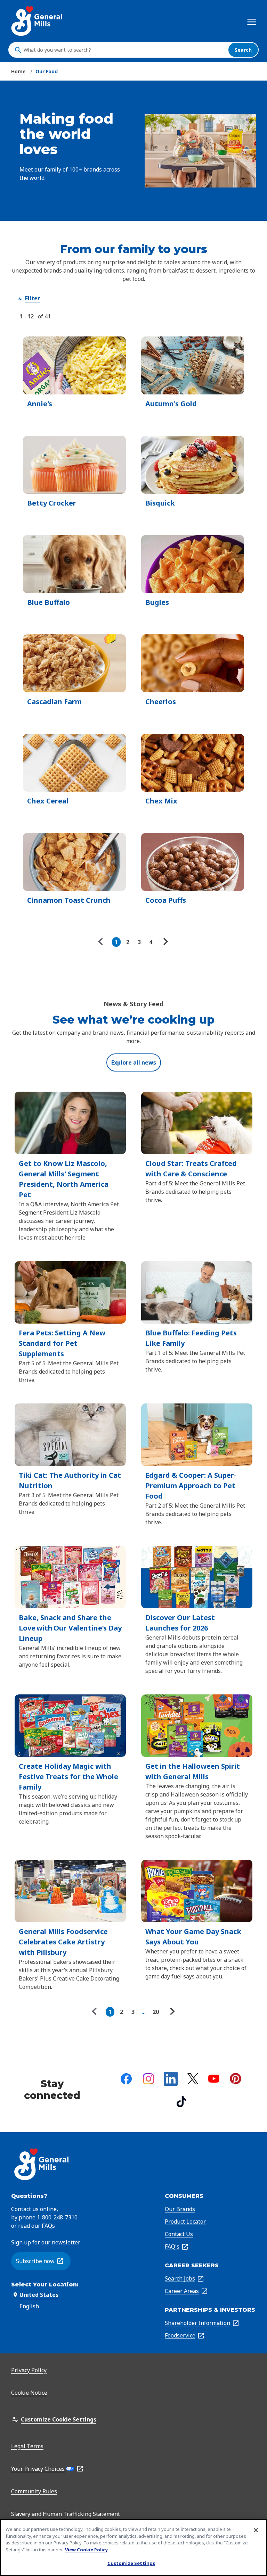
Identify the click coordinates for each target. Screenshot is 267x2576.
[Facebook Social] (126, 2079)
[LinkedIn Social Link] (171, 2079)
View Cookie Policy (86, 2550)
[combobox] (124, 50)
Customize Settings (131, 2563)
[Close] (256, 2530)
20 (156, 2012)
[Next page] (165, 942)
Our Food (47, 71)
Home (18, 71)
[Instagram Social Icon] (148, 2079)
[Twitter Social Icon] (193, 2079)
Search (243, 50)
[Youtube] (214, 2079)
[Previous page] (102, 942)
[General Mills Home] (37, 21)
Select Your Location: (45, 2285)
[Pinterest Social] (236, 2079)
